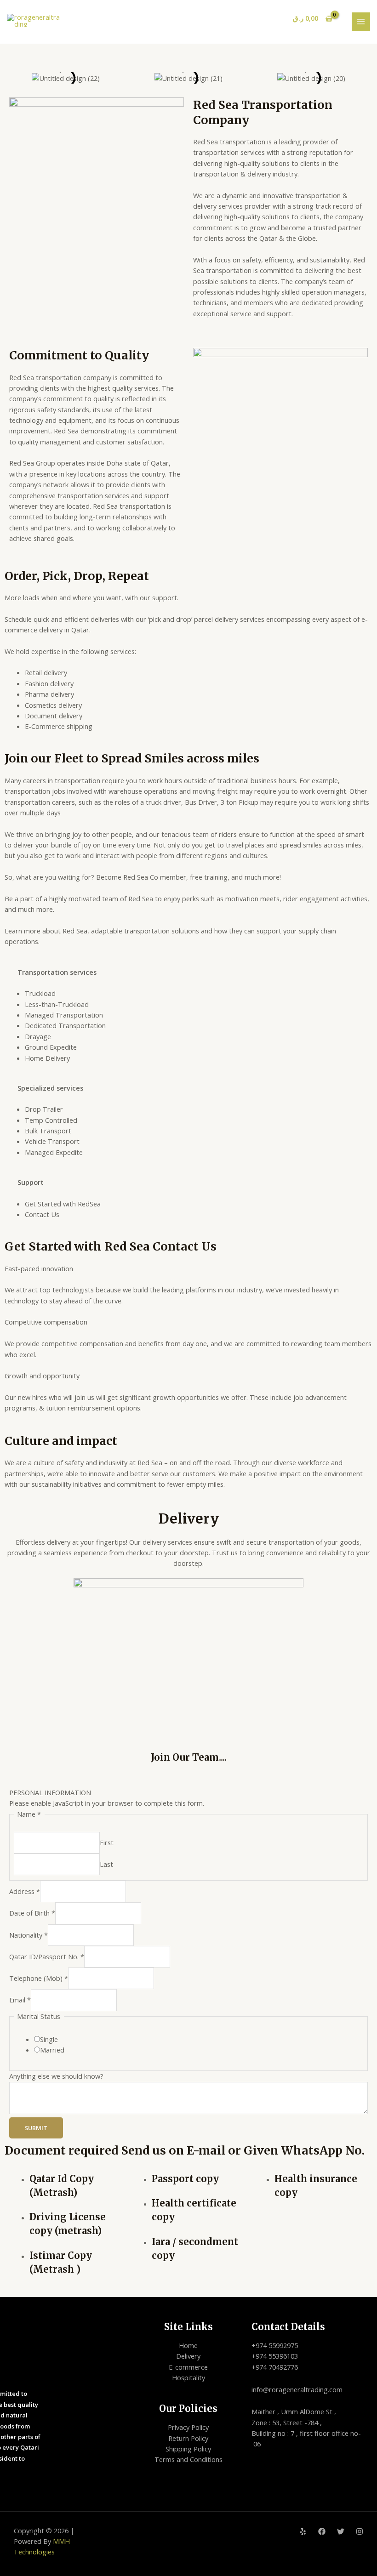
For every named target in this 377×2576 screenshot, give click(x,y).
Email (20, 2000)
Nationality (29, 1935)
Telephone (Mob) (39, 1978)
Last (106, 1864)
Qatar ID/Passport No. (47, 1956)
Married (52, 2050)
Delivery (188, 2356)
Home (188, 2345)
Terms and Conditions (188, 2459)
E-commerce (188, 2367)
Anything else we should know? (56, 2076)
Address (25, 1891)
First (107, 1842)
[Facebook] (322, 2531)
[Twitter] (341, 2531)
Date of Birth (32, 1913)
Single (49, 2039)
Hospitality (188, 2377)
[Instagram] (360, 2531)
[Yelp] (303, 2531)
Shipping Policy (188, 2449)
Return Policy (188, 2438)
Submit (36, 2128)
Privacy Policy (188, 2427)
